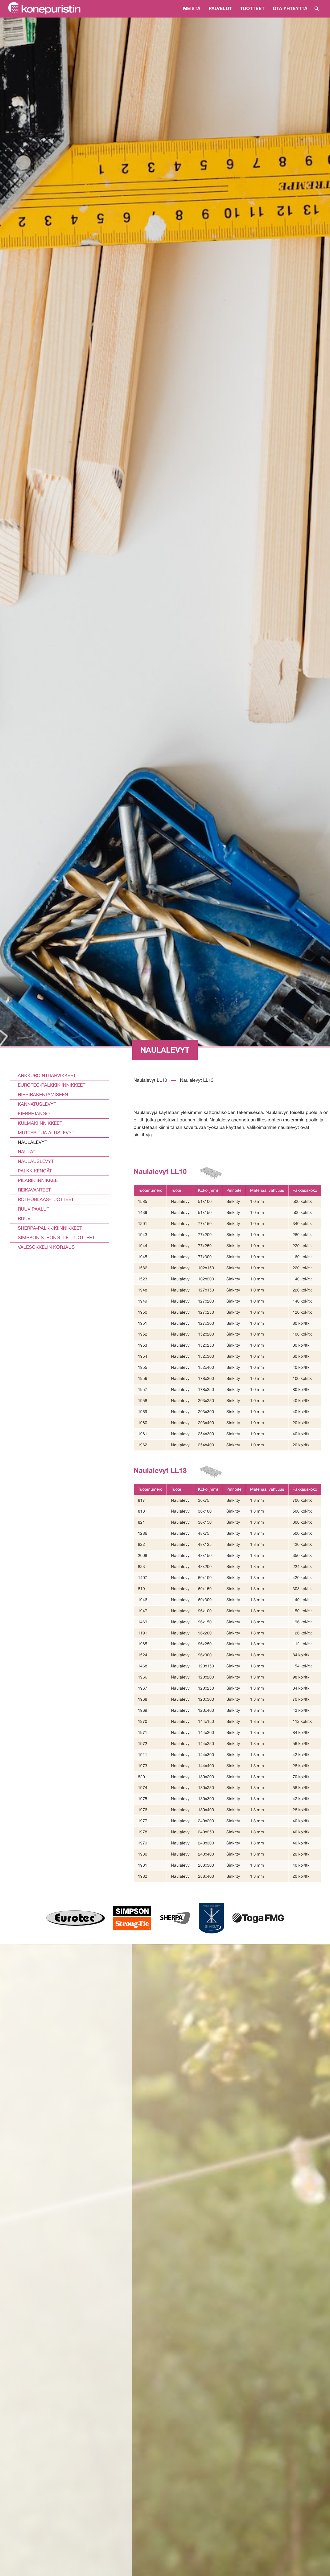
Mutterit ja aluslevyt (46, 1133)
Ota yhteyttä (290, 8)
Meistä (192, 8)
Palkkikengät (35, 1171)
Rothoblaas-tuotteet (46, 1199)
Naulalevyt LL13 (197, 1080)
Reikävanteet (34, 1190)
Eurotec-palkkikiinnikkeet (52, 1085)
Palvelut (220, 8)
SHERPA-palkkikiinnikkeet (50, 1228)
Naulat (27, 1152)
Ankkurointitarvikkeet (47, 1075)
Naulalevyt (32, 1142)
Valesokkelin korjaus (46, 1247)
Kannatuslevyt (37, 1104)
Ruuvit (26, 1218)
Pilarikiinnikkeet (39, 1180)
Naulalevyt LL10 (150, 1080)
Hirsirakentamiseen (43, 1094)
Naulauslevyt (36, 1161)
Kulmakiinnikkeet (40, 1123)
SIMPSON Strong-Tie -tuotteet (56, 1237)
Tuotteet (252, 8)
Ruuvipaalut (34, 1209)
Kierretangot (35, 1114)
